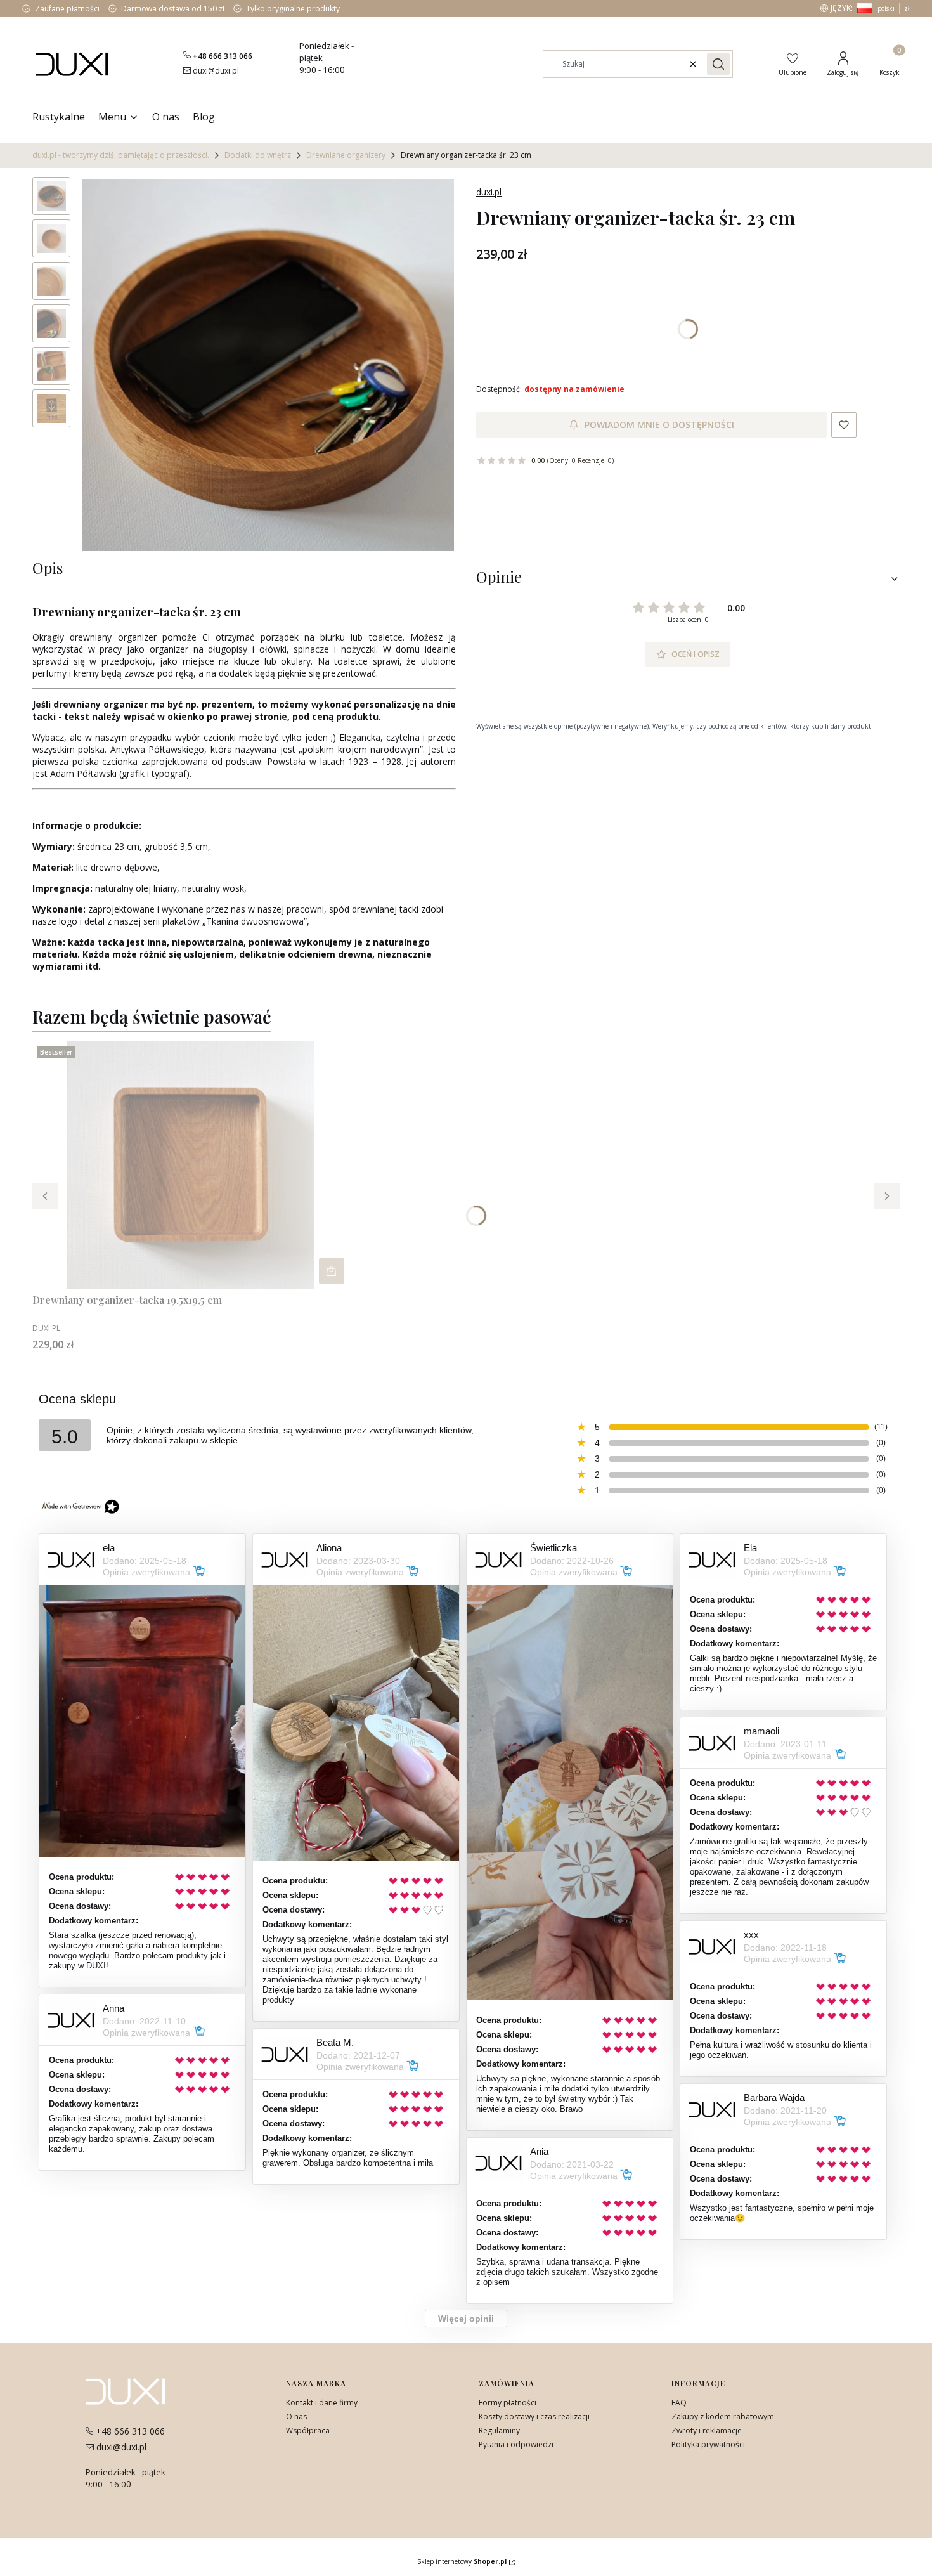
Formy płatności (508, 2403)
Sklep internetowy (462, 2561)
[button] (718, 64)
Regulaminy (499, 2430)
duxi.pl (489, 192)
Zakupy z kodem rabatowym (723, 2417)
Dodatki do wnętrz (258, 155)
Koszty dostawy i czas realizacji (534, 2417)
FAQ (679, 2403)
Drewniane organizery (346, 155)
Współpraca (308, 2430)
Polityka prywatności (708, 2444)
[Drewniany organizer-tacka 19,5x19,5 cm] (191, 1165)
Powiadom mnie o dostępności (659, 425)
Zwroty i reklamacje (707, 2430)
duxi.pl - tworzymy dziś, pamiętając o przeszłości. (121, 155)
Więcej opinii (466, 2319)
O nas (296, 2417)
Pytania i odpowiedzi (516, 2444)
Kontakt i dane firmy (322, 2403)
